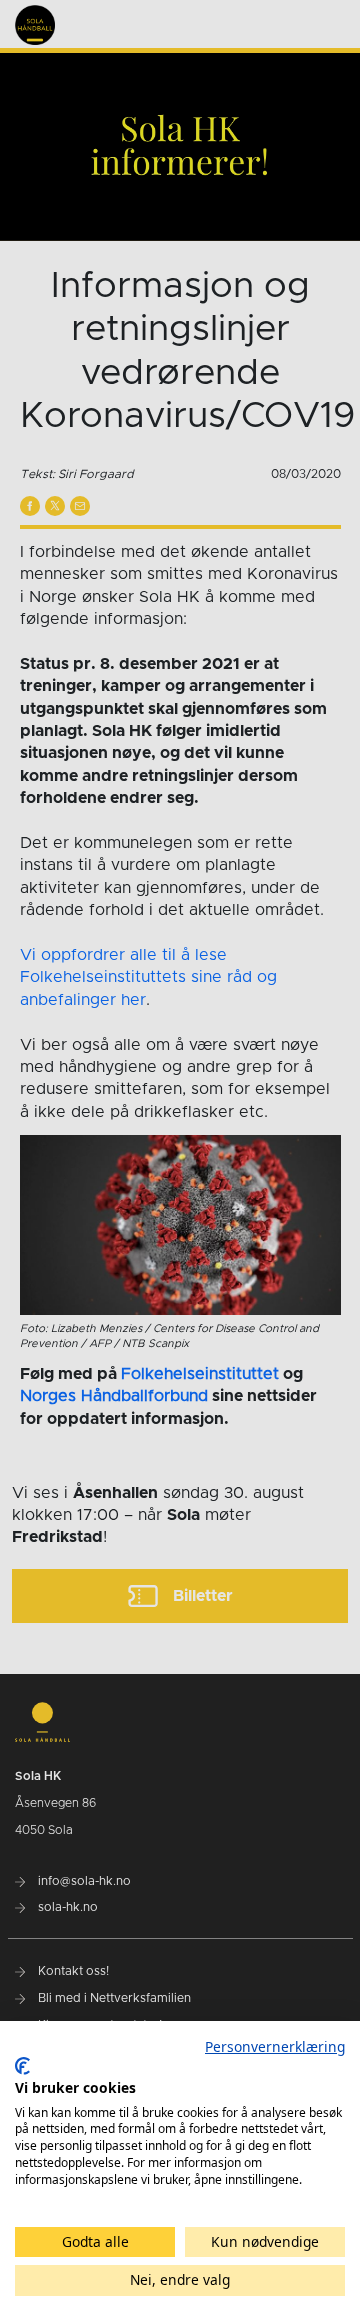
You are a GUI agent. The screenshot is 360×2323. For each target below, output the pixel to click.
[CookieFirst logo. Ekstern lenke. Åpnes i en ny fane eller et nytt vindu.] (22, 2066)
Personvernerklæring (275, 2046)
